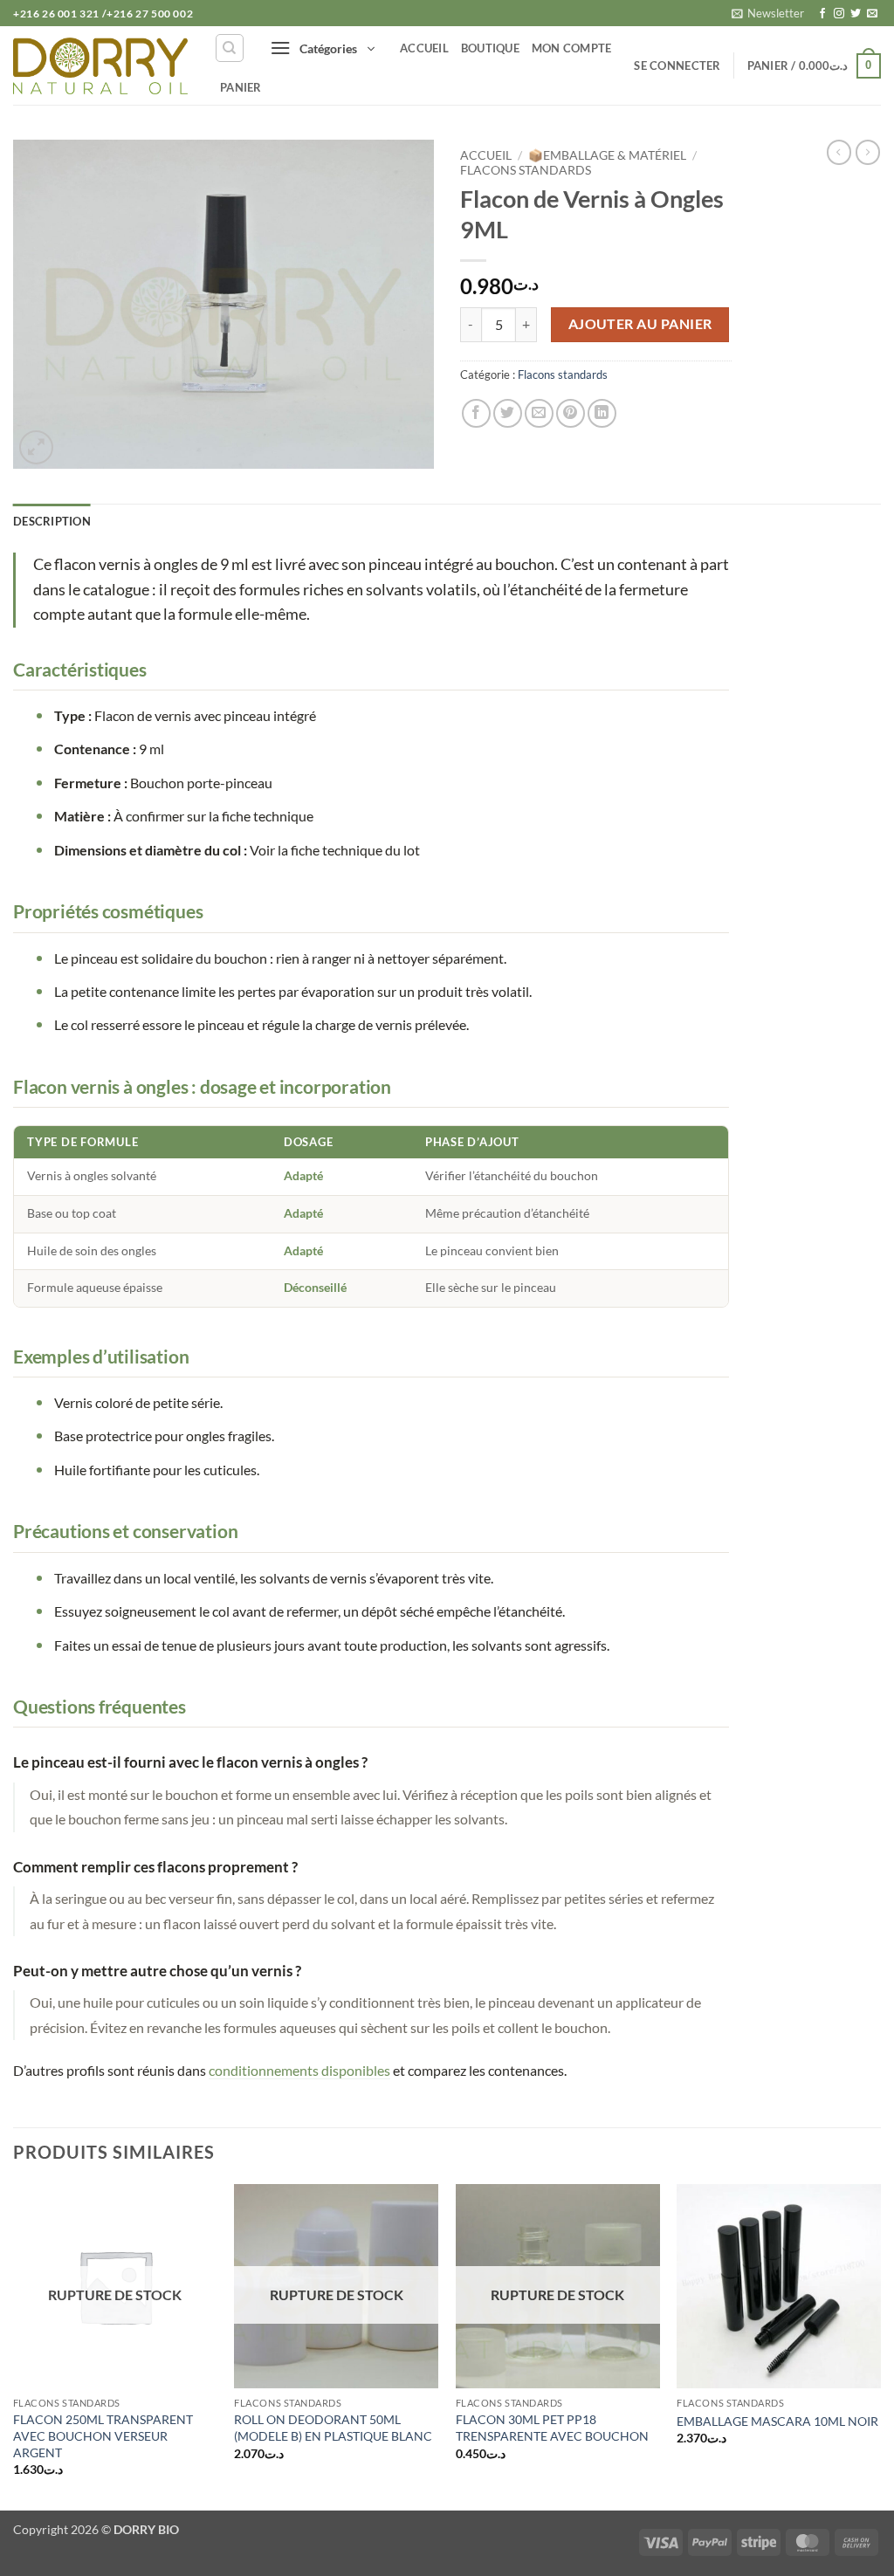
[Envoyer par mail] (539, 413)
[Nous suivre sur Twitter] (856, 14)
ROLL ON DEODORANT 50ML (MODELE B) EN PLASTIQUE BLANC (333, 2428)
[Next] (880, 2346)
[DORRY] (100, 65)
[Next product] (839, 152)
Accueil (424, 48)
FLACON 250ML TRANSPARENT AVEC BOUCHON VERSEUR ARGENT (103, 2435)
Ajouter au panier (640, 324)
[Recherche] (230, 48)
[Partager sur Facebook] (476, 413)
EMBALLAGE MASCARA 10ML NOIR (777, 2421)
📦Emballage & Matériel (607, 155)
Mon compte (572, 48)
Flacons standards (526, 170)
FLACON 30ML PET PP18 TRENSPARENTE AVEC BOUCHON (552, 2428)
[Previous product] (868, 152)
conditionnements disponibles (299, 2070)
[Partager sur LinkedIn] (602, 413)
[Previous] (14, 2346)
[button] (768, 13)
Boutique (490, 48)
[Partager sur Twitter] (508, 413)
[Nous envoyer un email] (872, 14)
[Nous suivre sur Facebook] (822, 14)
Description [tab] (52, 521)
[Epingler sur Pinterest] (571, 413)
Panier (241, 87)
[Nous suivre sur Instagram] (839, 14)
